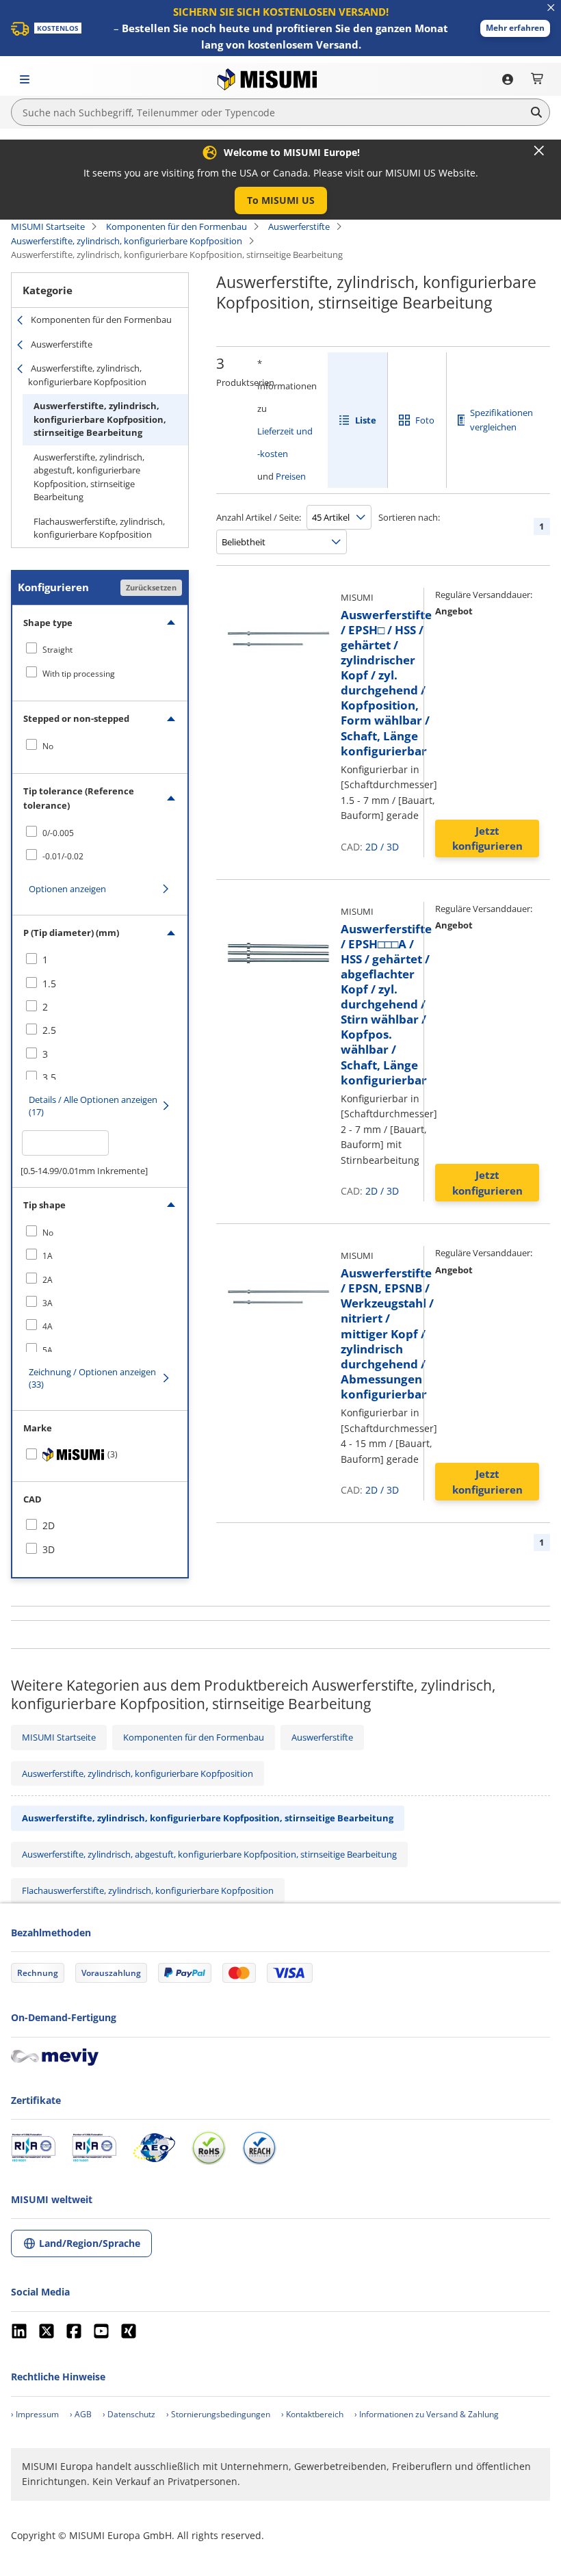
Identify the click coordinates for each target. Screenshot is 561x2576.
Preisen (291, 476)
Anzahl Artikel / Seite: (259, 517)
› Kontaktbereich (312, 2414)
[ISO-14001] (94, 2148)
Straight (57, 650)
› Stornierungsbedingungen (218, 2414)
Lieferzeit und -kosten (285, 442)
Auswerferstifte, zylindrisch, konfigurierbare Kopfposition (127, 241)
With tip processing (79, 674)
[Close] (539, 151)
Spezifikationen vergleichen (501, 420)
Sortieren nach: (409, 517)
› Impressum (35, 2414)
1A (48, 1256)
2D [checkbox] (49, 1525)
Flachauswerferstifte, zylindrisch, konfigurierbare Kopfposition (99, 528)
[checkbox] (100, 649)
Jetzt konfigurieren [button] (487, 838)
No (48, 746)
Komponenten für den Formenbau (177, 226)
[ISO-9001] (33, 2148)
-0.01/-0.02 (63, 856)
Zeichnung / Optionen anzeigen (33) (92, 1378)
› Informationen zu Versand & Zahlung (427, 2414)
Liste (366, 420)
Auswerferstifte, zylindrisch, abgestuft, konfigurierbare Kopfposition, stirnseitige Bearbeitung (89, 477)
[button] (515, 28)
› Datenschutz (129, 2414)
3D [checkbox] (49, 1549)
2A (48, 1280)
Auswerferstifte (299, 226)
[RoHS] (209, 2148)
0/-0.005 (58, 833)
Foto (425, 420)
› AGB (81, 2414)
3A (48, 1303)
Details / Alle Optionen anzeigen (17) (93, 1106)
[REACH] (259, 2148)
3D (393, 847)
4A (48, 1326)
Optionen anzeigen (67, 889)
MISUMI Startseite (48, 226)
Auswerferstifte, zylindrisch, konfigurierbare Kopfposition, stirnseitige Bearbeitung (100, 419)
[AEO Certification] (154, 2148)
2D (371, 847)
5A (48, 1350)
